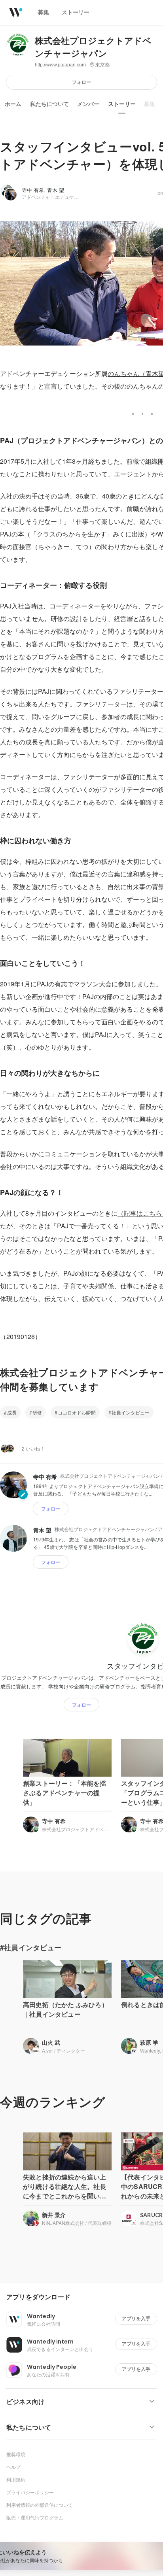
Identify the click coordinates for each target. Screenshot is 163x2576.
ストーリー (122, 104)
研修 (37, 1412)
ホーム (13, 104)
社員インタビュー (131, 1412)
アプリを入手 (136, 2318)
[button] (85, 2297)
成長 (12, 1412)
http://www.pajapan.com (60, 65)
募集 (150, 104)
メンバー (88, 104)
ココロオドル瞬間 (77, 1412)
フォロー (81, 82)
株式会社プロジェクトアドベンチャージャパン (93, 47)
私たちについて (49, 104)
